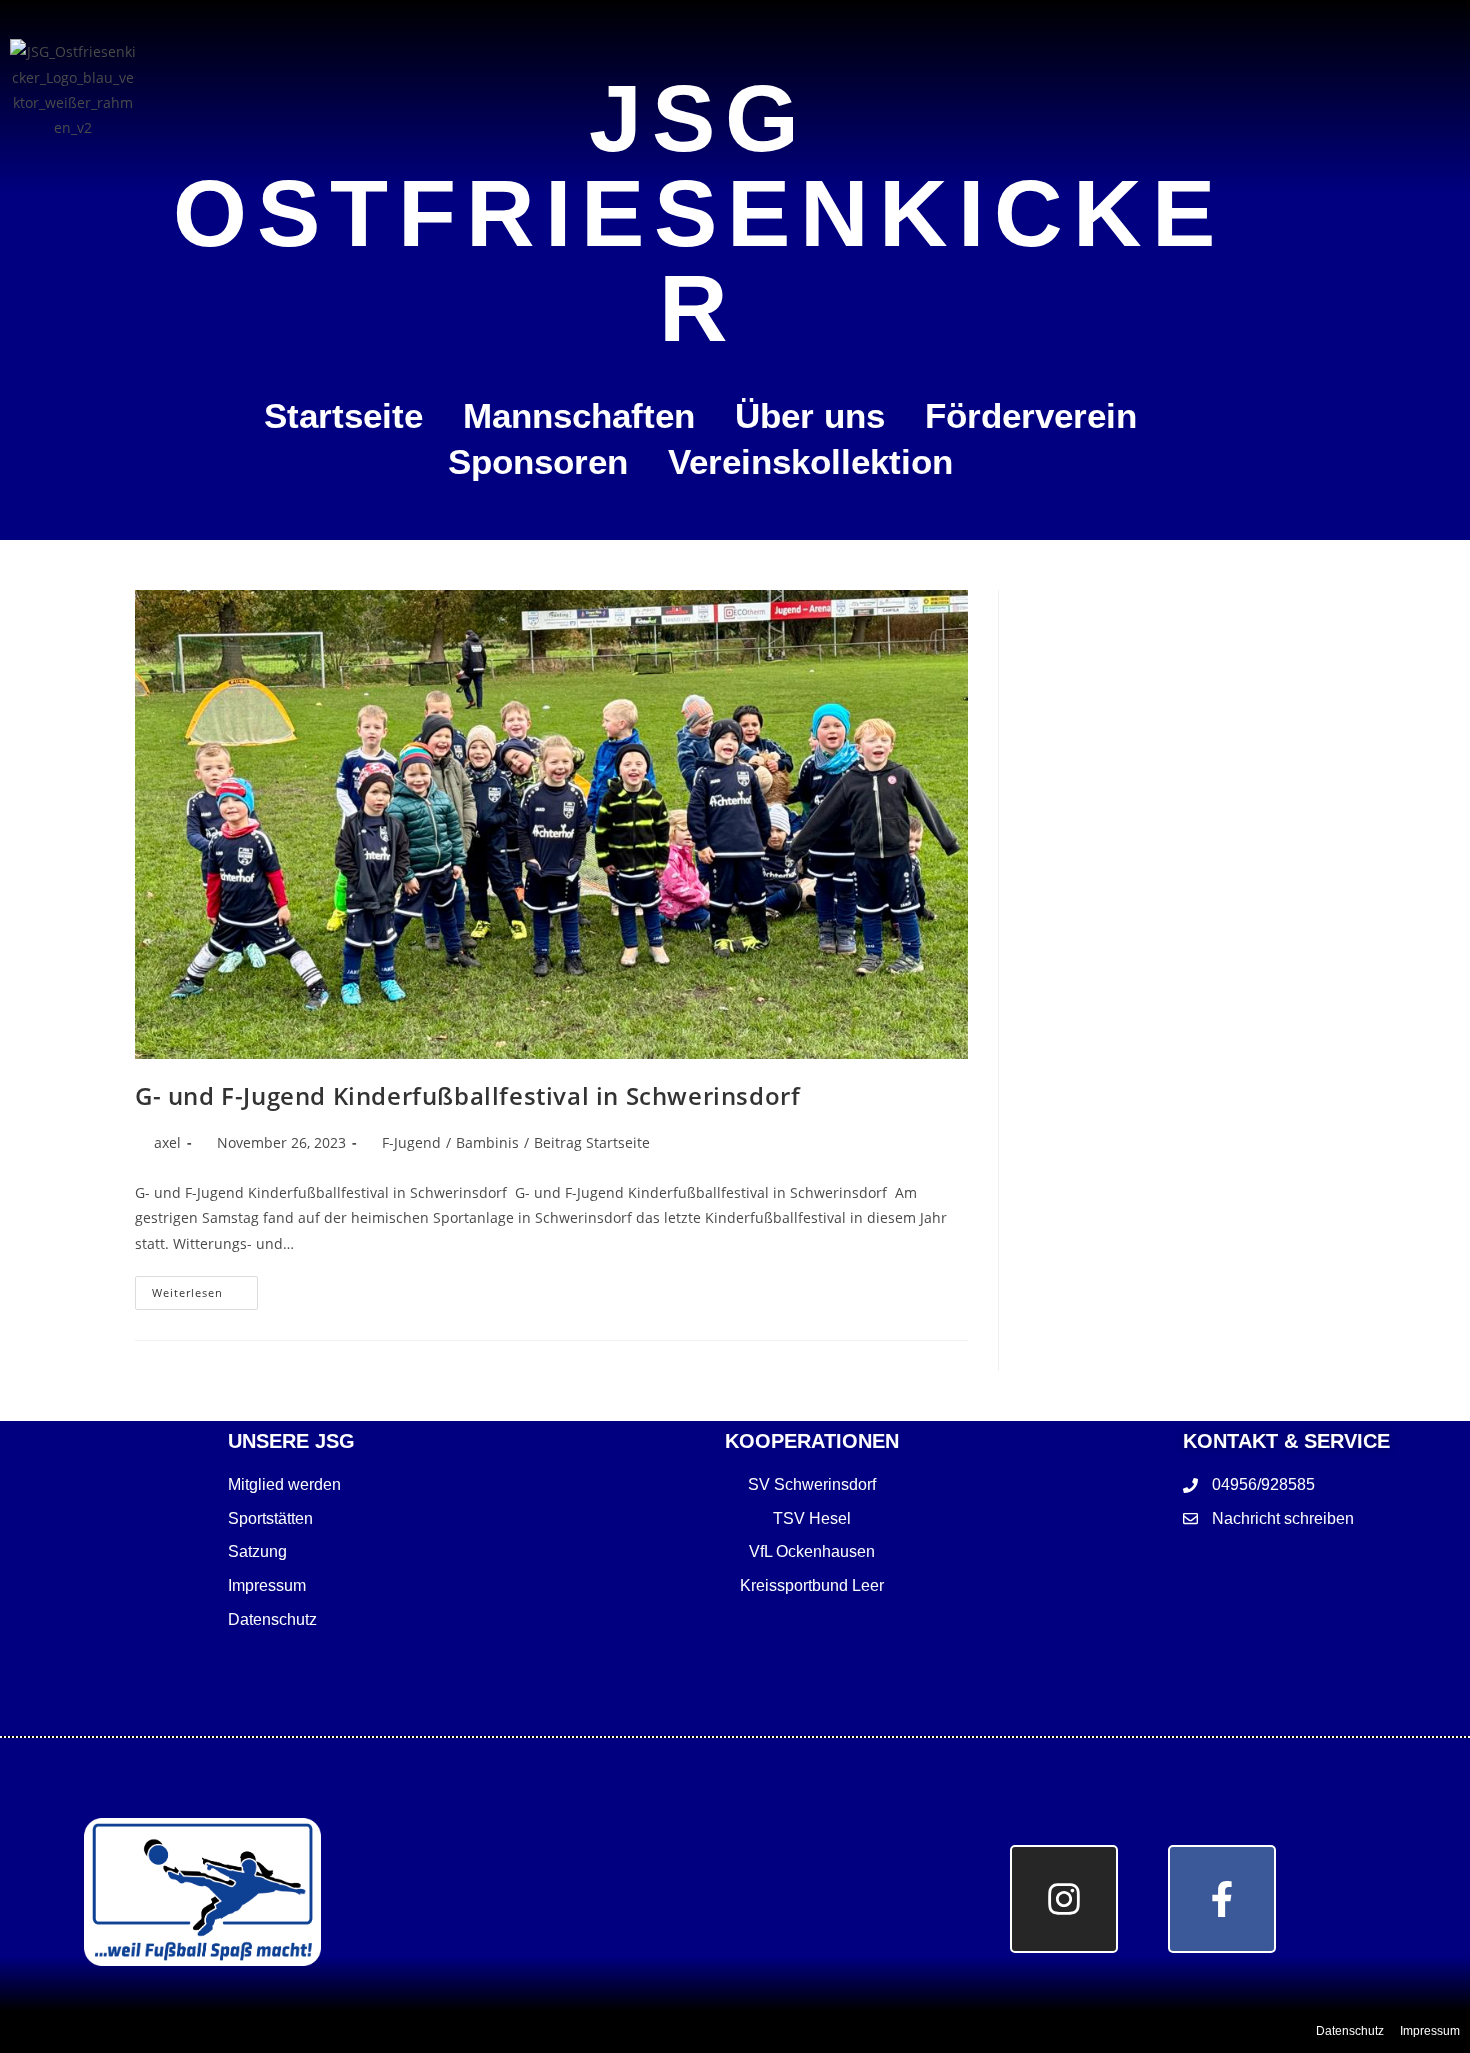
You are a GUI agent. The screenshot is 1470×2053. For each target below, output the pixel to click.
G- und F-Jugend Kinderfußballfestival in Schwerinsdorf (467, 1095)
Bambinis (487, 1142)
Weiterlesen (205, 1288)
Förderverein (1031, 415)
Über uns (810, 415)
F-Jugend (411, 1142)
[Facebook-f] (1222, 1899)
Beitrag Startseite (592, 1142)
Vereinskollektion (810, 461)
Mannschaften (579, 415)
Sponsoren (538, 461)
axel (167, 1142)
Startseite (343, 415)
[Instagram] (1064, 1899)
